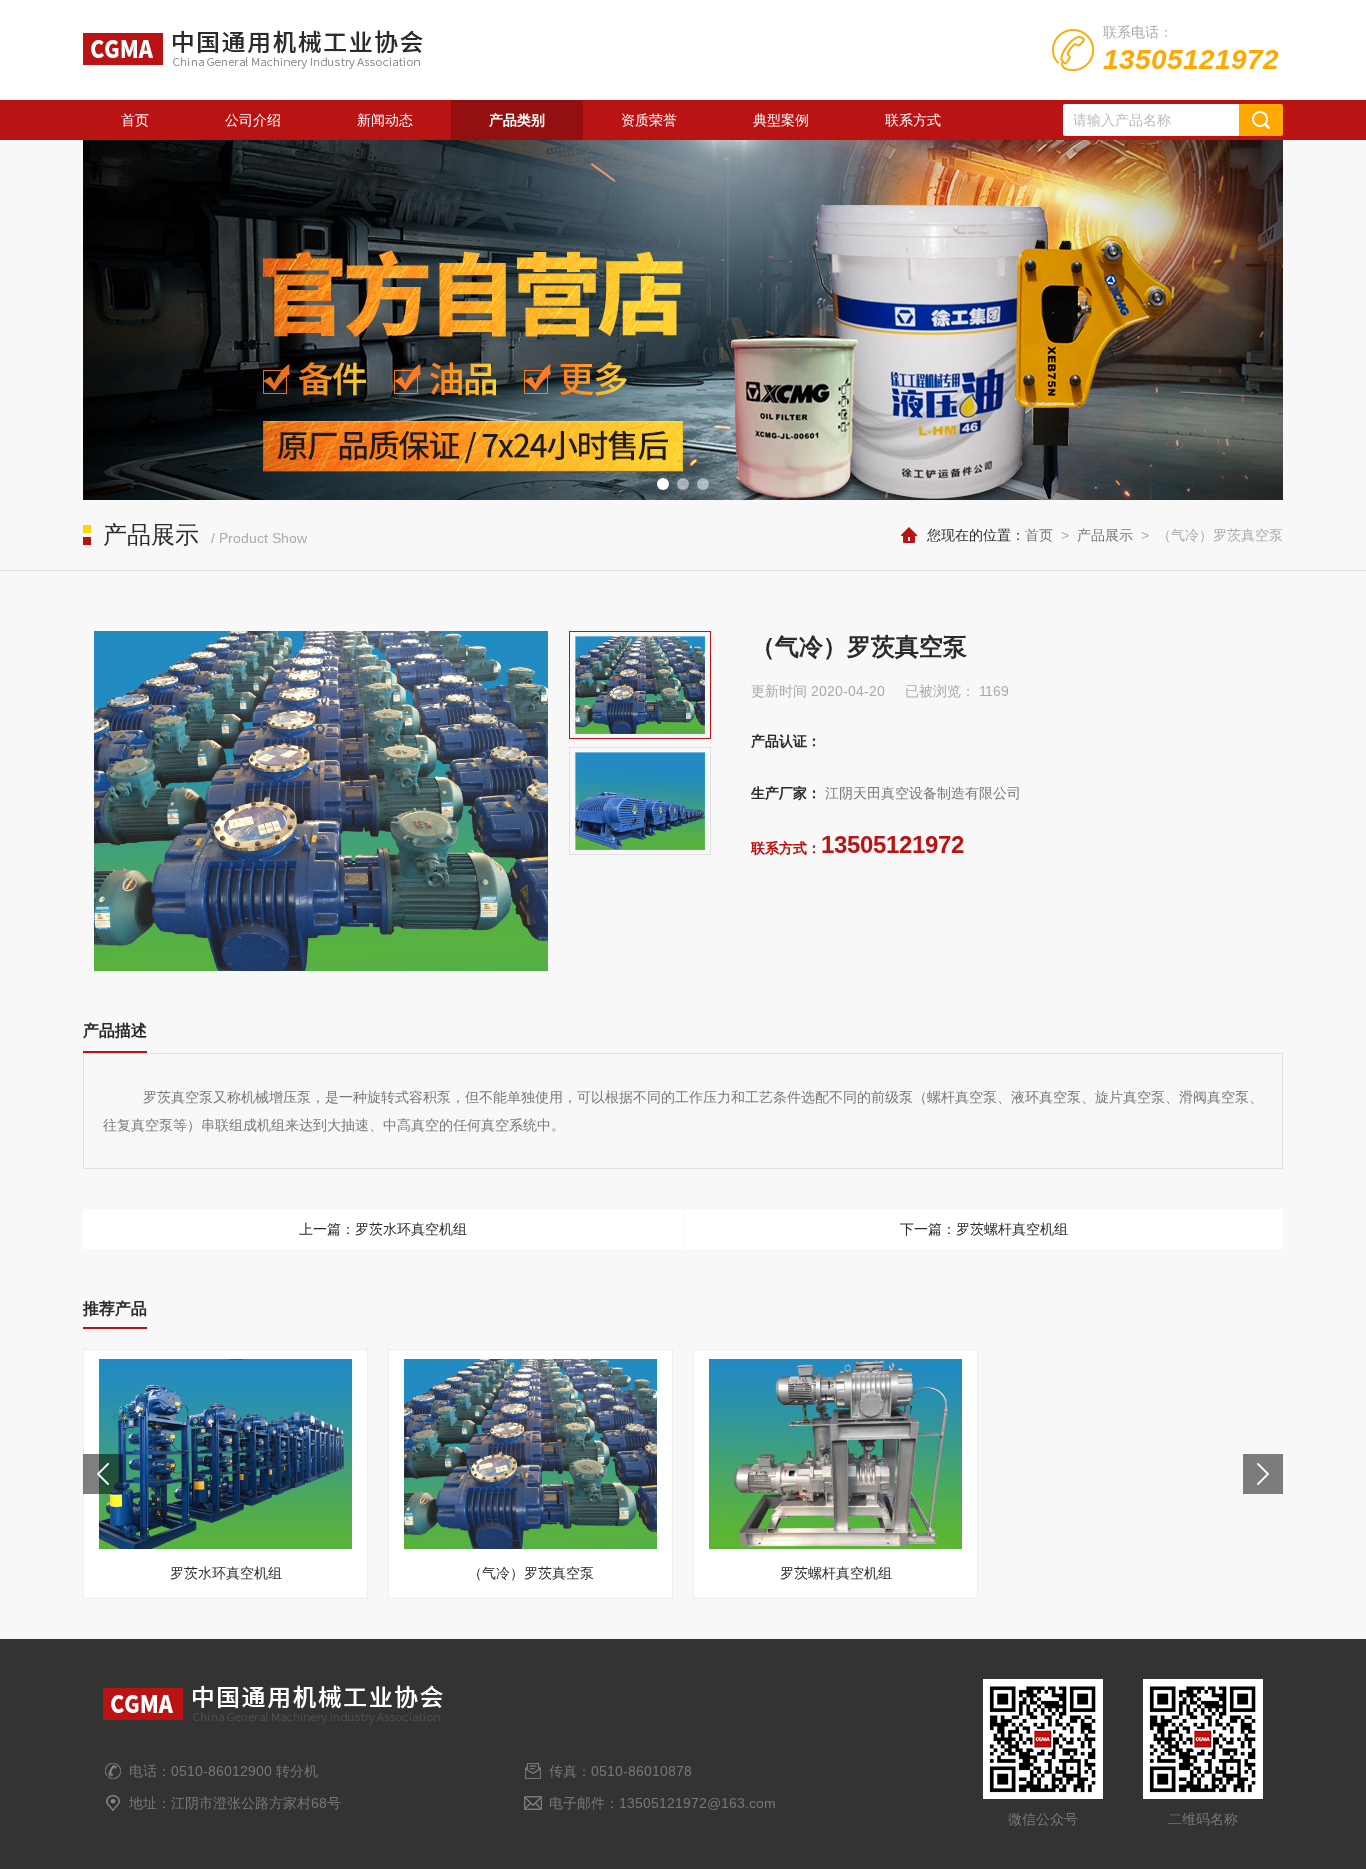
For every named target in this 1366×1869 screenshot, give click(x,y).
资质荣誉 (649, 120)
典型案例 (781, 120)
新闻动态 (385, 120)
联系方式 (913, 120)
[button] (663, 484)
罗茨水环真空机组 (226, 1573)
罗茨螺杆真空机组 (836, 1573)
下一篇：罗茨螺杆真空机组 (984, 1229)
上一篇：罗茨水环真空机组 (383, 1229)
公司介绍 (253, 120)
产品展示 (1105, 535)
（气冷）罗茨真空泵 (531, 1573)
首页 (135, 120)
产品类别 (517, 120)
